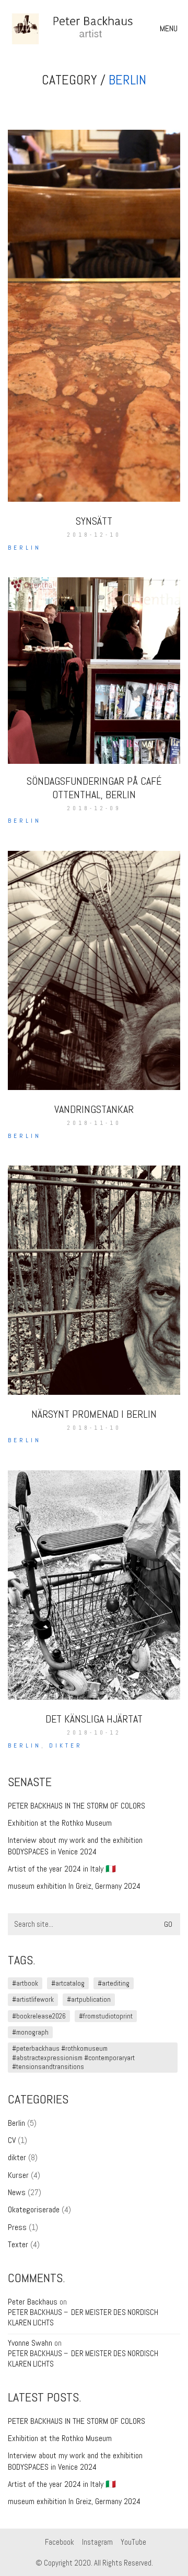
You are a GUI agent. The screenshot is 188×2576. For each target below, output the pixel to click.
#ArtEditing (114, 1983)
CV (12, 2140)
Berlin (127, 80)
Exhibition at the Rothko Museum (60, 1823)
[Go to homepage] (86, 29)
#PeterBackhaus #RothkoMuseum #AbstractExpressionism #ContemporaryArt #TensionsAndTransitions (73, 2058)
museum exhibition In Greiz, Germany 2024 (74, 1886)
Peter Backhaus (33, 2302)
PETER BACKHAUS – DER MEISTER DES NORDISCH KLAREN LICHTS (83, 2317)
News (17, 2192)
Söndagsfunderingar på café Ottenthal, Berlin (94, 788)
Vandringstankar (94, 1109)
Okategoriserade (34, 2209)
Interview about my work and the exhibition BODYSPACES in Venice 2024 (75, 1846)
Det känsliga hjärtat (94, 1719)
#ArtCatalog (68, 1983)
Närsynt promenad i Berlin (94, 1414)
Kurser (18, 2175)
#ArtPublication (89, 1999)
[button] (170, 29)
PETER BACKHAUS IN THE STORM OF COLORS (77, 1806)
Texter (18, 2244)
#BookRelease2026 (39, 2016)
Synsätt (94, 521)
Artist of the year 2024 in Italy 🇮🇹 (62, 1869)
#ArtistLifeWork (33, 1999)
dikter (66, 1745)
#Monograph (30, 2032)
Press (17, 2227)
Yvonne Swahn (30, 2343)
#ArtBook (25, 1983)
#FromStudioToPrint (106, 2016)
